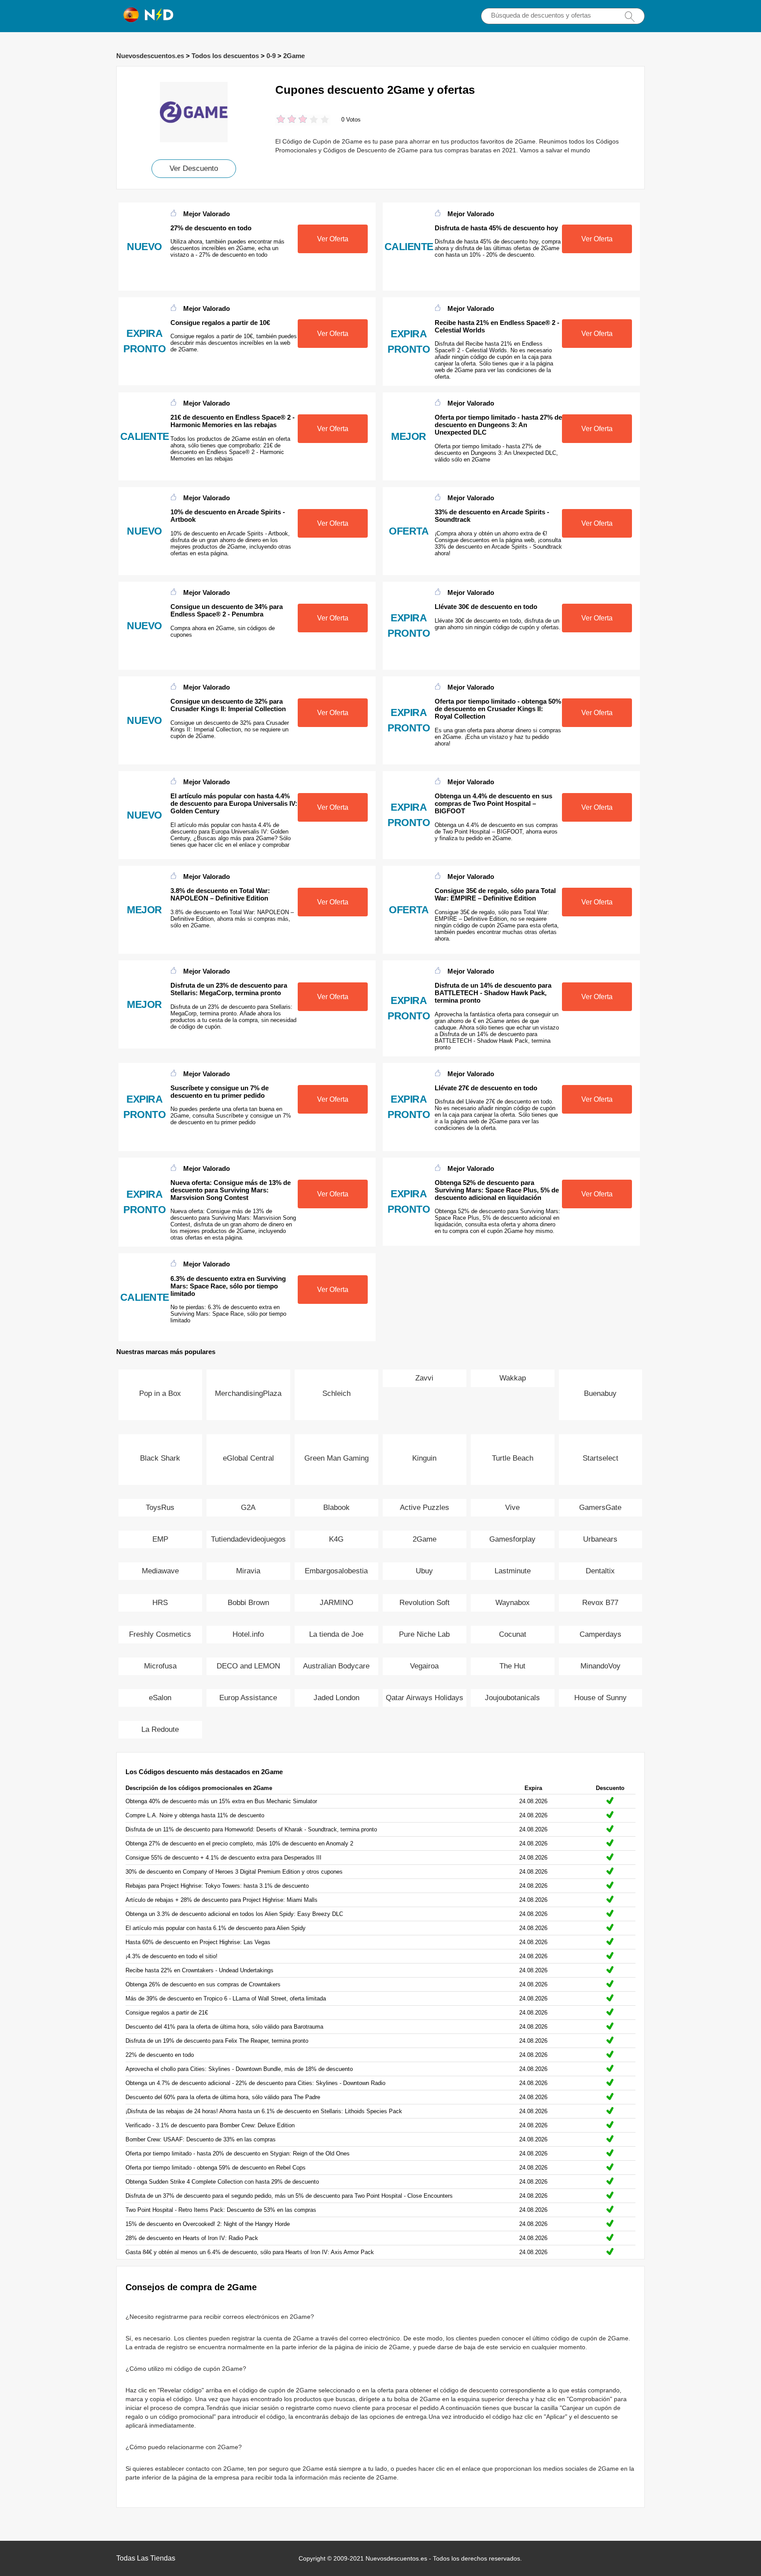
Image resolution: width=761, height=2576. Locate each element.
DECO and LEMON (248, 1666)
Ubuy (424, 1571)
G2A (248, 1508)
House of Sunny (600, 1698)
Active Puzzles (425, 1508)
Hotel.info (248, 1634)
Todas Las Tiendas (146, 2558)
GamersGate (600, 1508)
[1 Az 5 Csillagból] (281, 120)
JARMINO (336, 1603)
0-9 (271, 56)
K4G (336, 1539)
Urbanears (600, 1539)
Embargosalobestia (336, 1571)
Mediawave (160, 1571)
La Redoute (160, 1729)
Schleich (336, 1393)
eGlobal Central (248, 1458)
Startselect (600, 1458)
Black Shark (160, 1458)
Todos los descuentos (225, 56)
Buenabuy (600, 1393)
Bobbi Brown (248, 1603)
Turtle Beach (513, 1458)
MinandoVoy (600, 1666)
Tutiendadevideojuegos (248, 1539)
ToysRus (160, 1508)
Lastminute (513, 1571)
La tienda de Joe (336, 1634)
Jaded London (336, 1698)
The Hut (512, 1666)
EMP (160, 1539)
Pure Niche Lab (424, 1634)
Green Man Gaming (336, 1458)
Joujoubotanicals (512, 1698)
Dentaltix (600, 1571)
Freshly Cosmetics (160, 1634)
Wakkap (513, 1378)
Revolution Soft (425, 1603)
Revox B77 (600, 1603)
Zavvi (424, 1378)
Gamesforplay (512, 1539)
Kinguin (424, 1458)
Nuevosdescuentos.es (150, 56)
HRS (160, 1603)
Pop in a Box (160, 1393)
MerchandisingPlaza (248, 1393)
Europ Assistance (248, 1698)
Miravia (248, 1571)
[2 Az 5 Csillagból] (286, 120)
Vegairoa (424, 1666)
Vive (512, 1508)
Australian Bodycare (336, 1666)
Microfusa (160, 1666)
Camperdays (600, 1634)
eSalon (160, 1698)
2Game (294, 56)
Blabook (336, 1508)
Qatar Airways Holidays (425, 1698)
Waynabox (513, 1603)
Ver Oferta (333, 239)
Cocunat (513, 1634)
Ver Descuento (194, 168)
